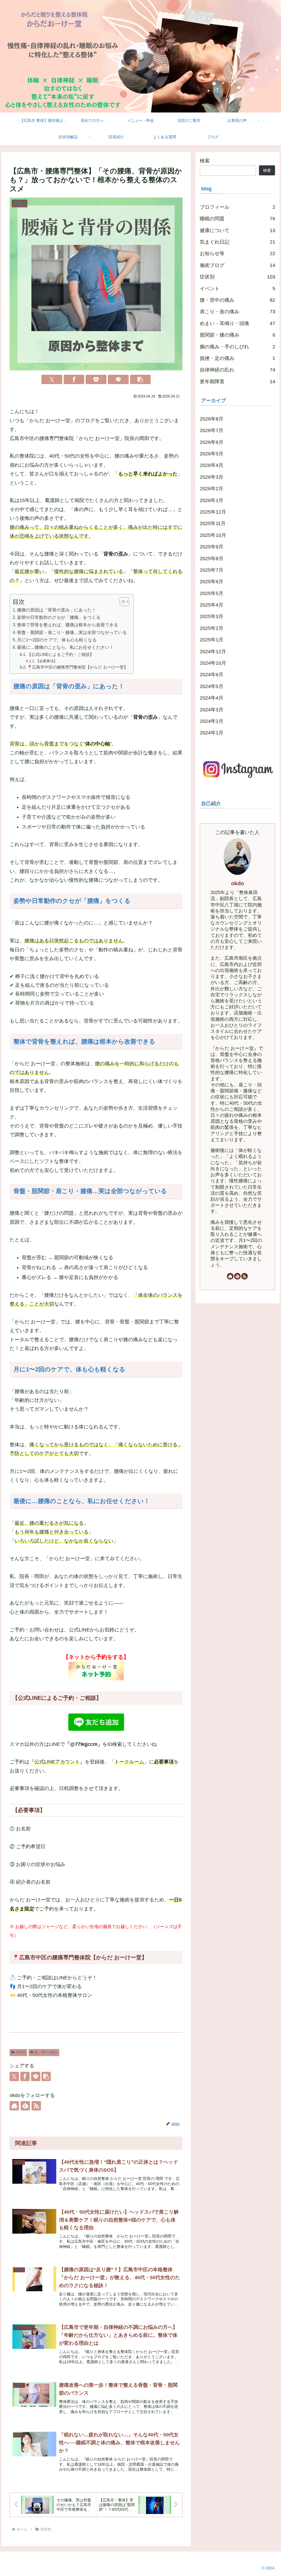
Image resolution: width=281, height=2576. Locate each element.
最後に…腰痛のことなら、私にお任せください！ (65, 647)
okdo (238, 883)
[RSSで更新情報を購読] (36, 2106)
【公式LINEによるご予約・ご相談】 (61, 655)
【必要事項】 (46, 661)
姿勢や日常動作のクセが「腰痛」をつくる (59, 617)
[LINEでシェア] (118, 379)
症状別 (21, 2052)
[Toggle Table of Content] (122, 602)
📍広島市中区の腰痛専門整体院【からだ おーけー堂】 (78, 667)
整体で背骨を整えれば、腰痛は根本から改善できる (68, 625)
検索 (205, 161)
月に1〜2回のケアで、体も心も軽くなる (57, 640)
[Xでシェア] (52, 379)
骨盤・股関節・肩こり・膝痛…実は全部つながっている (72, 632)
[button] (140, 379)
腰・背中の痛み (46, 2052)
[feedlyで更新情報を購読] (25, 2106)
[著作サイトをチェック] (14, 2106)
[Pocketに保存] (96, 379)
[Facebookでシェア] (74, 379)
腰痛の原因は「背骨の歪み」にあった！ (57, 610)
